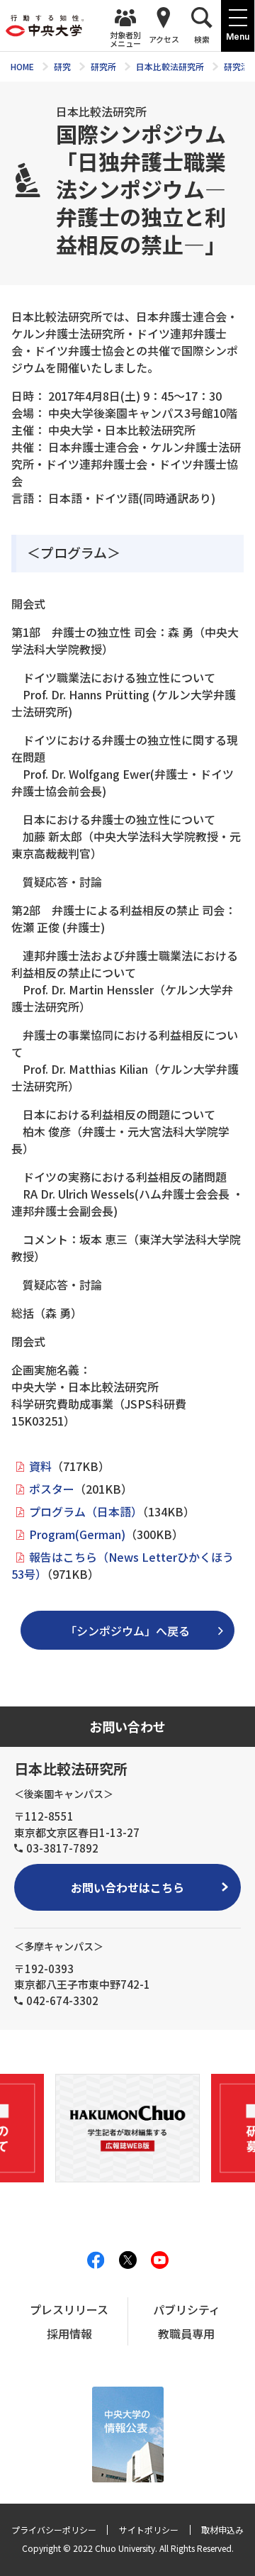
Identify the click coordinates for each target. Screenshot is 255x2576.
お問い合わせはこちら (127, 1887)
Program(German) (77, 1534)
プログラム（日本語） (86, 1511)
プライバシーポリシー (54, 2530)
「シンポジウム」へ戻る (127, 1631)
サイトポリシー (149, 2530)
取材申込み (222, 2530)
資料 (40, 1466)
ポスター (52, 1489)
